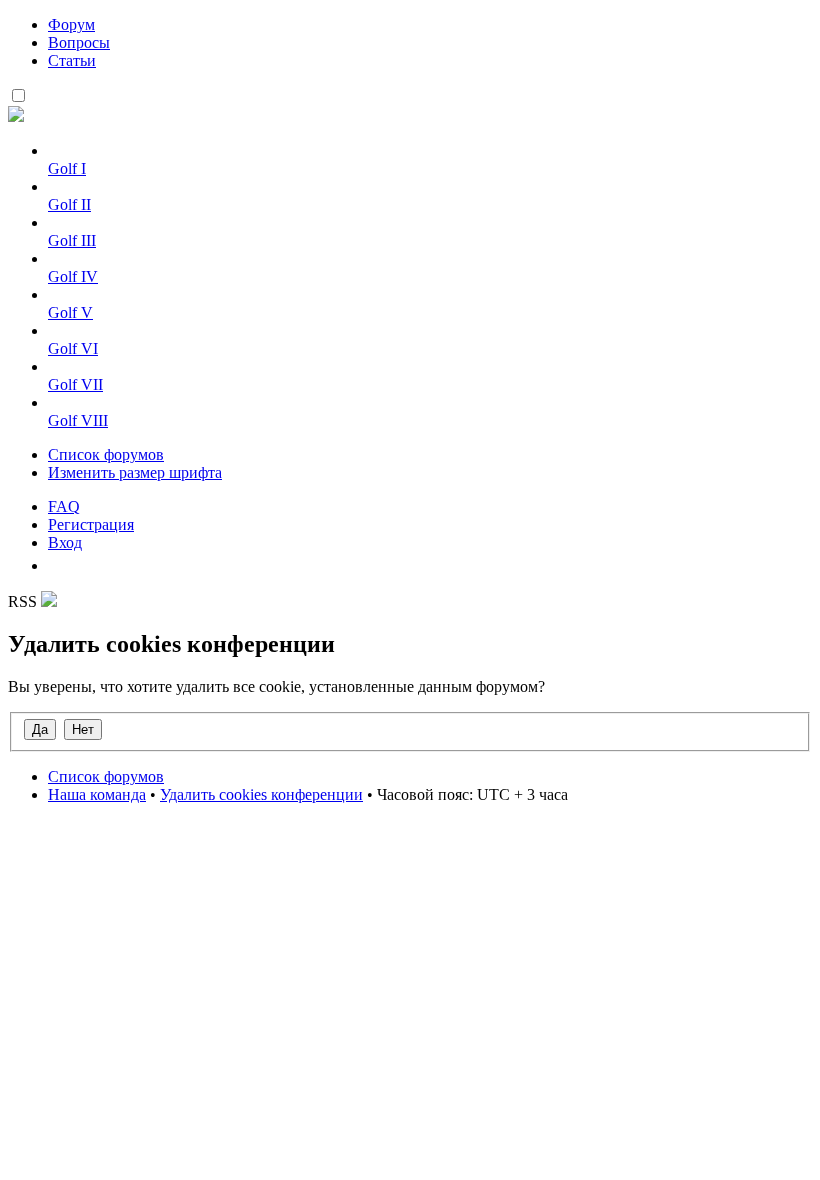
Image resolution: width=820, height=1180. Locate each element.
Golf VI (73, 348)
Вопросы (79, 42)
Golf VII (75, 384)
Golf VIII (78, 420)
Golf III (72, 240)
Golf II (69, 204)
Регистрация (91, 524)
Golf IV (73, 276)
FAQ (64, 506)
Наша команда (97, 794)
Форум (71, 24)
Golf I (67, 168)
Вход (65, 542)
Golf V (70, 312)
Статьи (72, 60)
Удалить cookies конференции (261, 794)
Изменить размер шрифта (135, 472)
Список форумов (106, 454)
